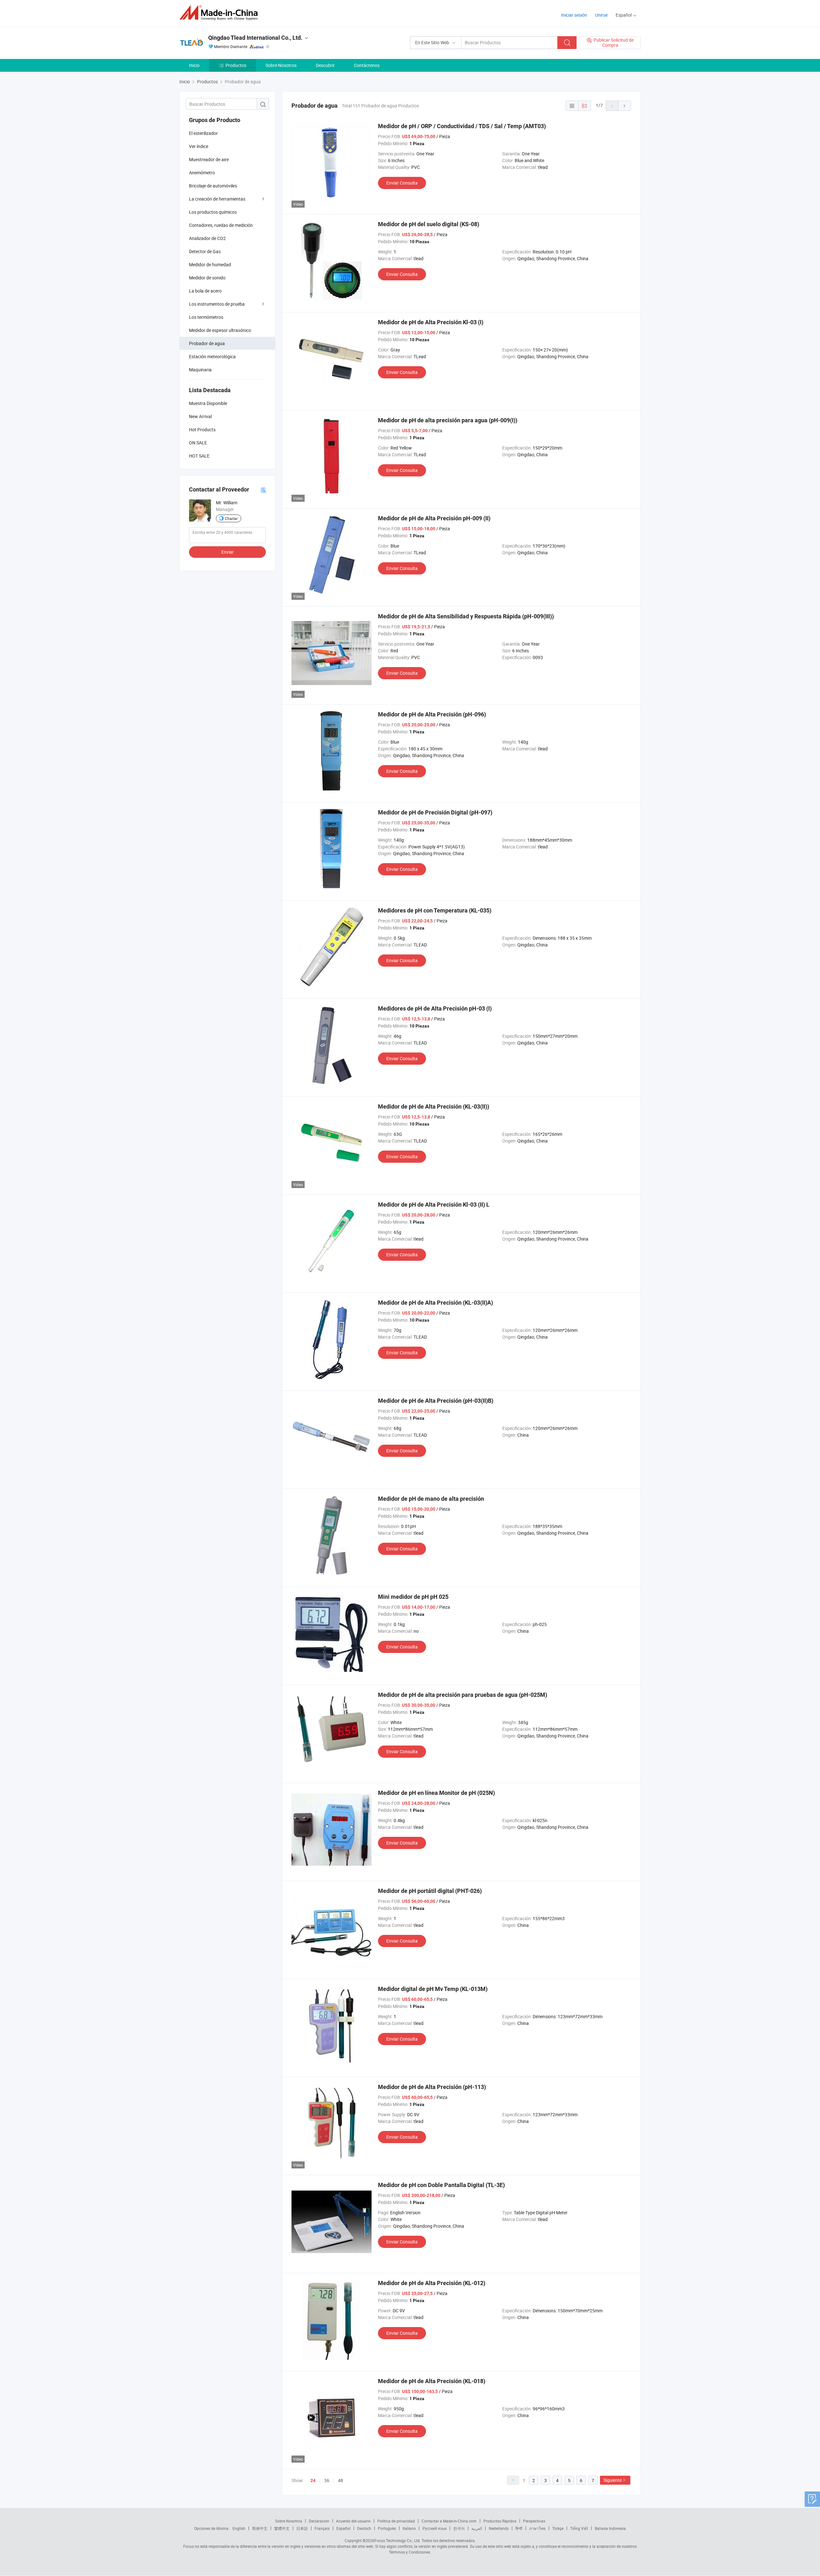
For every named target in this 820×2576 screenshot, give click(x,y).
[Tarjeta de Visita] (263, 490)
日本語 (302, 2528)
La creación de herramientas (217, 199)
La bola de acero (205, 291)
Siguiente (613, 2480)
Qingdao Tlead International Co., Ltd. (255, 38)
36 (327, 2480)
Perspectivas (534, 2521)
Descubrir (325, 65)
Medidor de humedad (210, 264)
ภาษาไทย (537, 2528)
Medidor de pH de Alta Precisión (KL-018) (432, 2381)
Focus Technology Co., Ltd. (398, 2540)
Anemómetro (202, 173)
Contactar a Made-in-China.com (449, 2521)
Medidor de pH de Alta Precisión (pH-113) (432, 2087)
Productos (236, 65)
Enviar (228, 552)
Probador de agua (207, 343)
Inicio (194, 65)
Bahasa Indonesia (610, 2528)
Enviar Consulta (402, 183)
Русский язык (435, 2528)
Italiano (409, 2528)
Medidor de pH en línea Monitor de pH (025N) (436, 1793)
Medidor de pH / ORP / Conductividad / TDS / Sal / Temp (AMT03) (462, 126)
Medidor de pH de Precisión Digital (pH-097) (435, 812)
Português (387, 2528)
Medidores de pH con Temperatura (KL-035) (435, 910)
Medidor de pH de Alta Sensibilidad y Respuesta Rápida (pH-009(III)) (466, 616)
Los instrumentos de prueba (217, 304)
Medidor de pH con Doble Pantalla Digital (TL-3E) (441, 2185)
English (239, 2528)
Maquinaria (200, 370)
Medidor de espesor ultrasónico (220, 330)
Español (343, 2528)
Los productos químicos (213, 212)
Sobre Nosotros (281, 65)
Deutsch (364, 2528)
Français (322, 2528)
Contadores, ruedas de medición (221, 225)
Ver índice (199, 146)
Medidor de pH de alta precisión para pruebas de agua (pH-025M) (463, 1695)
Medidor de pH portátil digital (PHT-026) (430, 1891)
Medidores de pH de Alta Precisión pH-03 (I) (435, 1008)
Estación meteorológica (212, 356)
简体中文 (260, 2528)
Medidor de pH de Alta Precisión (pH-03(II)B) (436, 1401)
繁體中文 (282, 2528)
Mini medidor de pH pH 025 (413, 1597)
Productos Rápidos (500, 2521)
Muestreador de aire (209, 159)
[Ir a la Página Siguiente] (625, 106)
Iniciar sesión (574, 15)
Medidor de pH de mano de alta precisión (431, 1499)
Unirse (601, 15)
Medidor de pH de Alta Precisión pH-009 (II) (434, 518)
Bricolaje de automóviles (213, 186)
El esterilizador (203, 133)
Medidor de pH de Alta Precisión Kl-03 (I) (431, 322)
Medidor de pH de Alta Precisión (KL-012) (432, 2283)
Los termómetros (206, 317)
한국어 (459, 2528)
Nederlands (499, 2528)
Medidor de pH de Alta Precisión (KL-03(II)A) (435, 1303)
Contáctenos (367, 65)
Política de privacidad (396, 2521)
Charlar (231, 518)
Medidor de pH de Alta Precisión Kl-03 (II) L (434, 1205)
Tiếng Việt (579, 2528)
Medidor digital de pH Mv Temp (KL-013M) (433, 1989)
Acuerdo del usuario (353, 2521)
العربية (477, 2528)
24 (313, 2481)
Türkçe (558, 2528)
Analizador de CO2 (207, 238)
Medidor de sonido (207, 278)
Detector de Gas (205, 251)
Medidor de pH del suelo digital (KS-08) (429, 224)
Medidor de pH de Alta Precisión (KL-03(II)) (434, 1106)
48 (340, 2480)
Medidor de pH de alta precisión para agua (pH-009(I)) (448, 420)
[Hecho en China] (221, 13)
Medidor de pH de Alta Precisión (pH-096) (432, 714)
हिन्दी (519, 2528)
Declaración (319, 2521)
